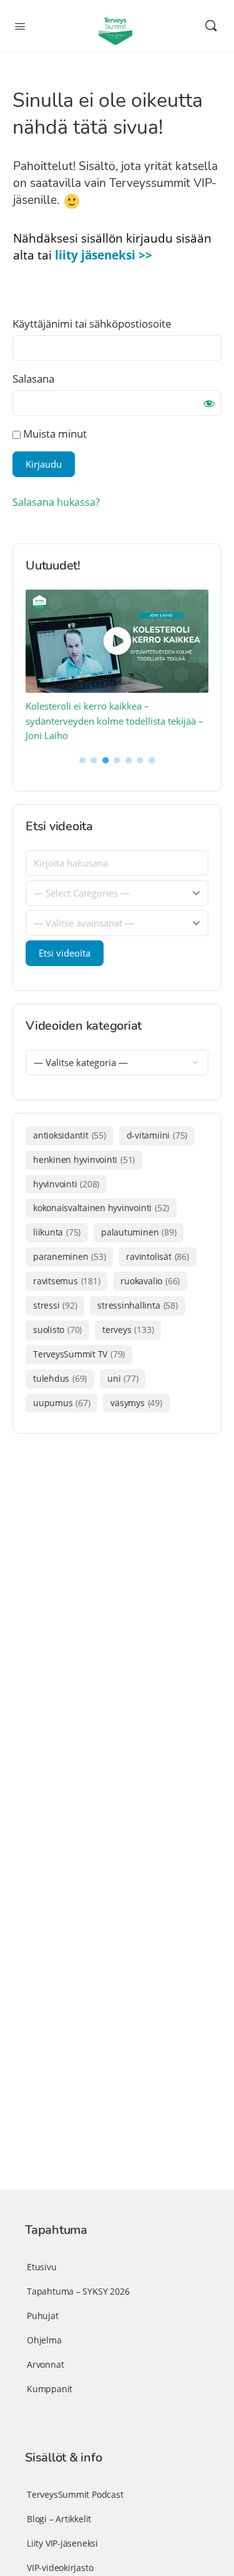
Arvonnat (45, 2364)
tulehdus (60, 1378)
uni (123, 1378)
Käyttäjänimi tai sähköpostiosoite (92, 324)
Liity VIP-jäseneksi (62, 2543)
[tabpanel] (117, 667)
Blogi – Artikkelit (59, 2519)
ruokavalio (150, 1281)
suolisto (57, 1330)
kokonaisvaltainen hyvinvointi (101, 1208)
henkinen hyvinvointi (84, 1160)
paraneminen (69, 1256)
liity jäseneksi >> (104, 255)
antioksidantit (70, 1135)
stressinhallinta (137, 1305)
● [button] (83, 759)
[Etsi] (211, 26)
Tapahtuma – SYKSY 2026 (78, 2291)
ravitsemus (66, 1281)
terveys (128, 1330)
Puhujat (43, 2316)
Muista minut (54, 434)
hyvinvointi (66, 1184)
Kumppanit (50, 2389)
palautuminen (139, 1232)
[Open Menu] (20, 25)
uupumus (61, 1403)
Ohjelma (44, 2340)
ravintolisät (157, 1256)
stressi (55, 1305)
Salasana (33, 379)
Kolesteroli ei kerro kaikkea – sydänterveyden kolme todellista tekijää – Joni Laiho (115, 721)
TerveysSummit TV (79, 1354)
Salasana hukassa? (56, 502)
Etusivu (42, 2267)
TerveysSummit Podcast (75, 2494)
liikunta (57, 1232)
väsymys (136, 1403)
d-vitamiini (157, 1135)
